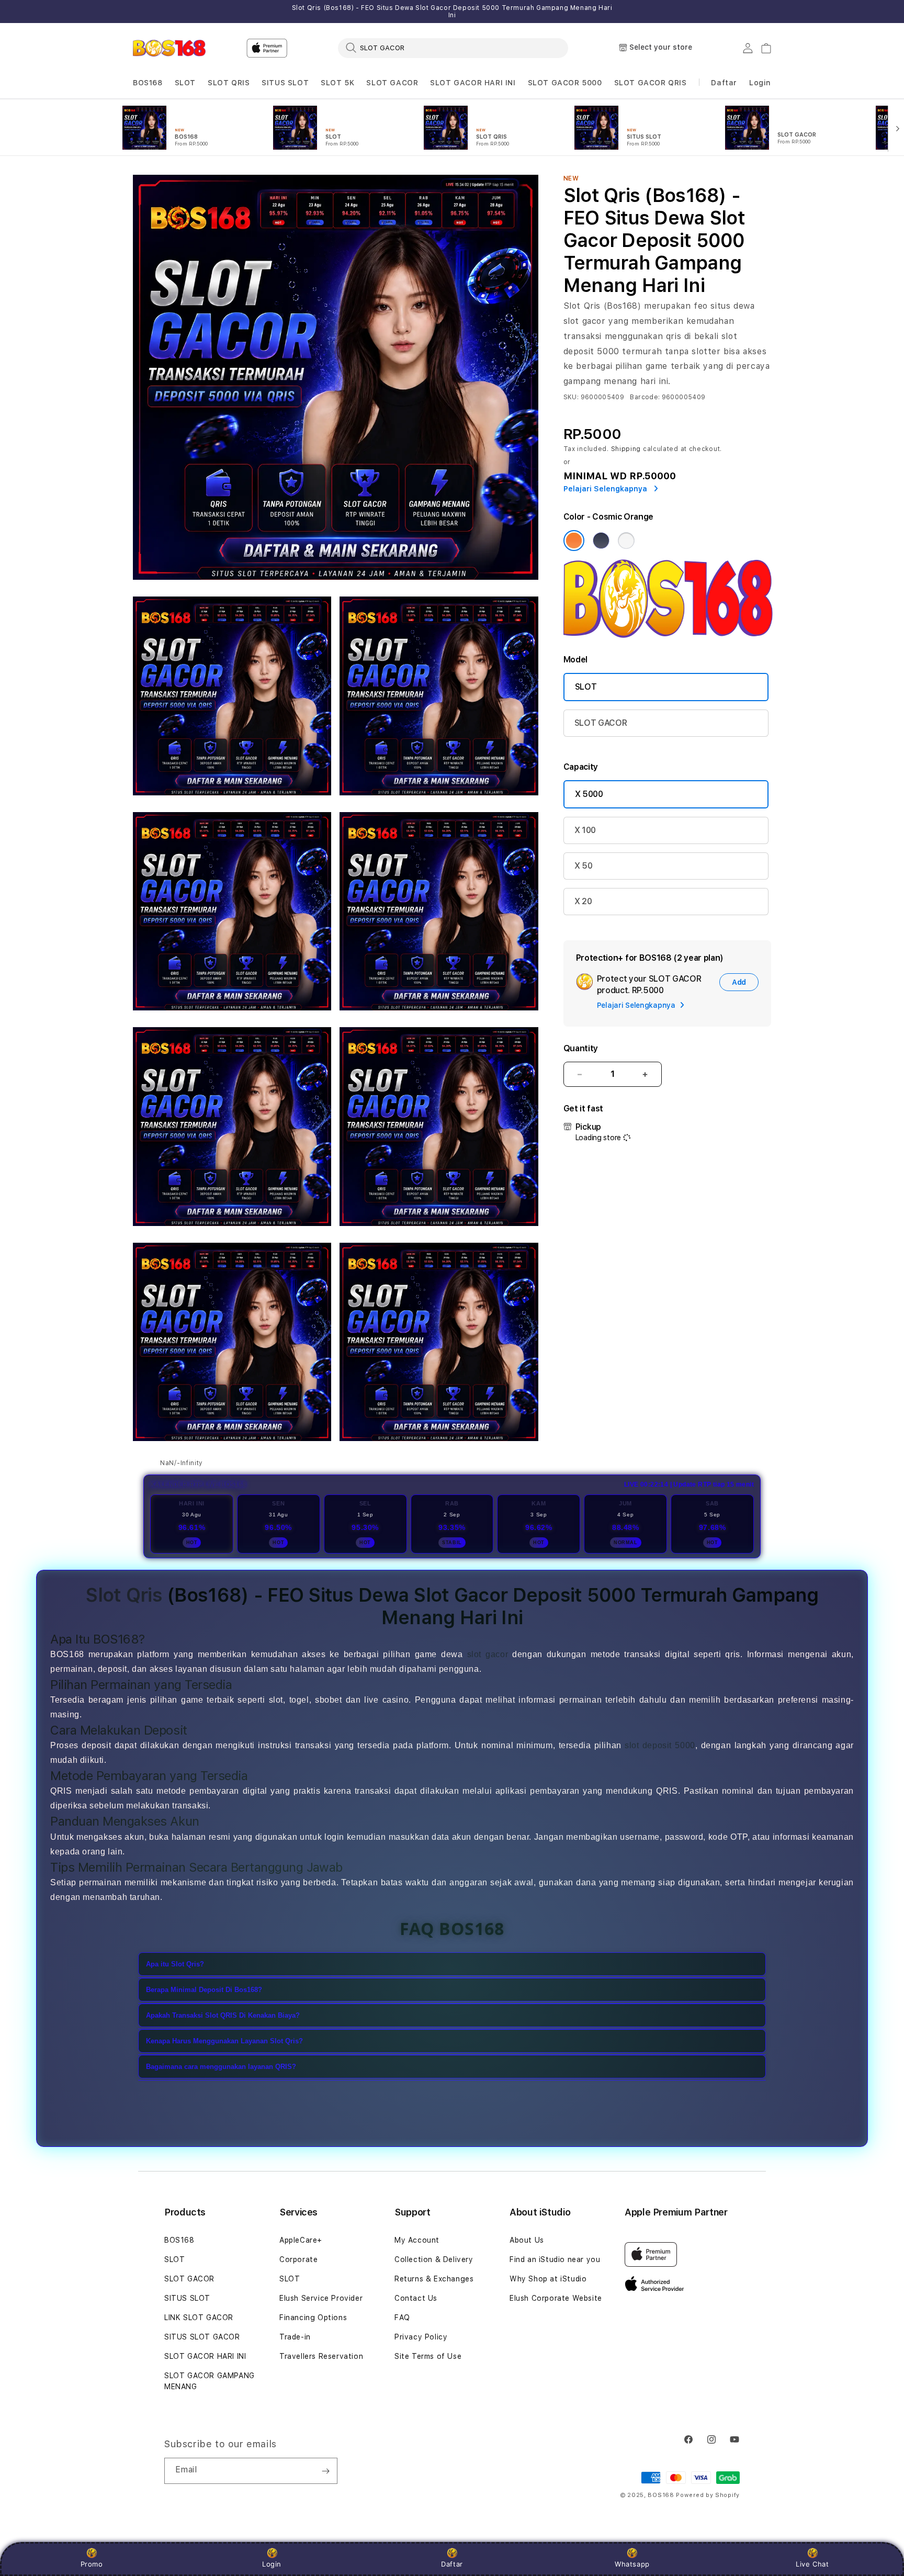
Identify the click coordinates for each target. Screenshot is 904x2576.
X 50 (584, 866)
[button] (148, 83)
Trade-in (295, 2337)
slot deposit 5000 (660, 1745)
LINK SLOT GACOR (199, 2318)
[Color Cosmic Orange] (574, 541)
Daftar (452, 2564)
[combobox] (453, 48)
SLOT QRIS (229, 83)
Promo (92, 2564)
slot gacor (488, 1654)
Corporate (298, 2259)
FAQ (402, 2318)
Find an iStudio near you (555, 2259)
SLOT (185, 83)
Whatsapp (632, 2564)
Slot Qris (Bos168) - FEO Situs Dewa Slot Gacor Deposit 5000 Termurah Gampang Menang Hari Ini (452, 12)
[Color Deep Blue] (601, 541)
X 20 (583, 901)
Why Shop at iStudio (548, 2279)
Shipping (626, 449)
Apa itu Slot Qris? (175, 1964)
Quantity (581, 1048)
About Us (527, 2240)
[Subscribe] (325, 2471)
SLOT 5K (337, 83)
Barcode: (645, 397)
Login (272, 2564)
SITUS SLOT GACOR (202, 2337)
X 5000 (589, 794)
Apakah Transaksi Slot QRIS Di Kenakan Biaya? (223, 2015)
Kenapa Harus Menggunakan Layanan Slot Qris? (224, 2041)
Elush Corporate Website (556, 2298)
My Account (417, 2240)
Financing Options (313, 2318)
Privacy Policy (421, 2337)
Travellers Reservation (321, 2356)
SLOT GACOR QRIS (651, 83)
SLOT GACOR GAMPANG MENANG (210, 2381)
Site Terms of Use (428, 2356)
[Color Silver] (626, 541)
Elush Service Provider (321, 2298)
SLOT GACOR (392, 83)
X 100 (585, 830)
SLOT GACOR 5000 (565, 83)
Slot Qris (124, 1595)
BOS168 (148, 83)
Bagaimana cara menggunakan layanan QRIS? (221, 2067)
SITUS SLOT (285, 83)
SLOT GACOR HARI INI (473, 83)
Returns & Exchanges (434, 2279)
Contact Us (416, 2298)
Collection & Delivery (434, 2259)
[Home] (169, 48)
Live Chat (812, 2564)
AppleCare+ (301, 2240)
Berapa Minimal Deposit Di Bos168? (204, 1990)
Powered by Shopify (708, 2495)
